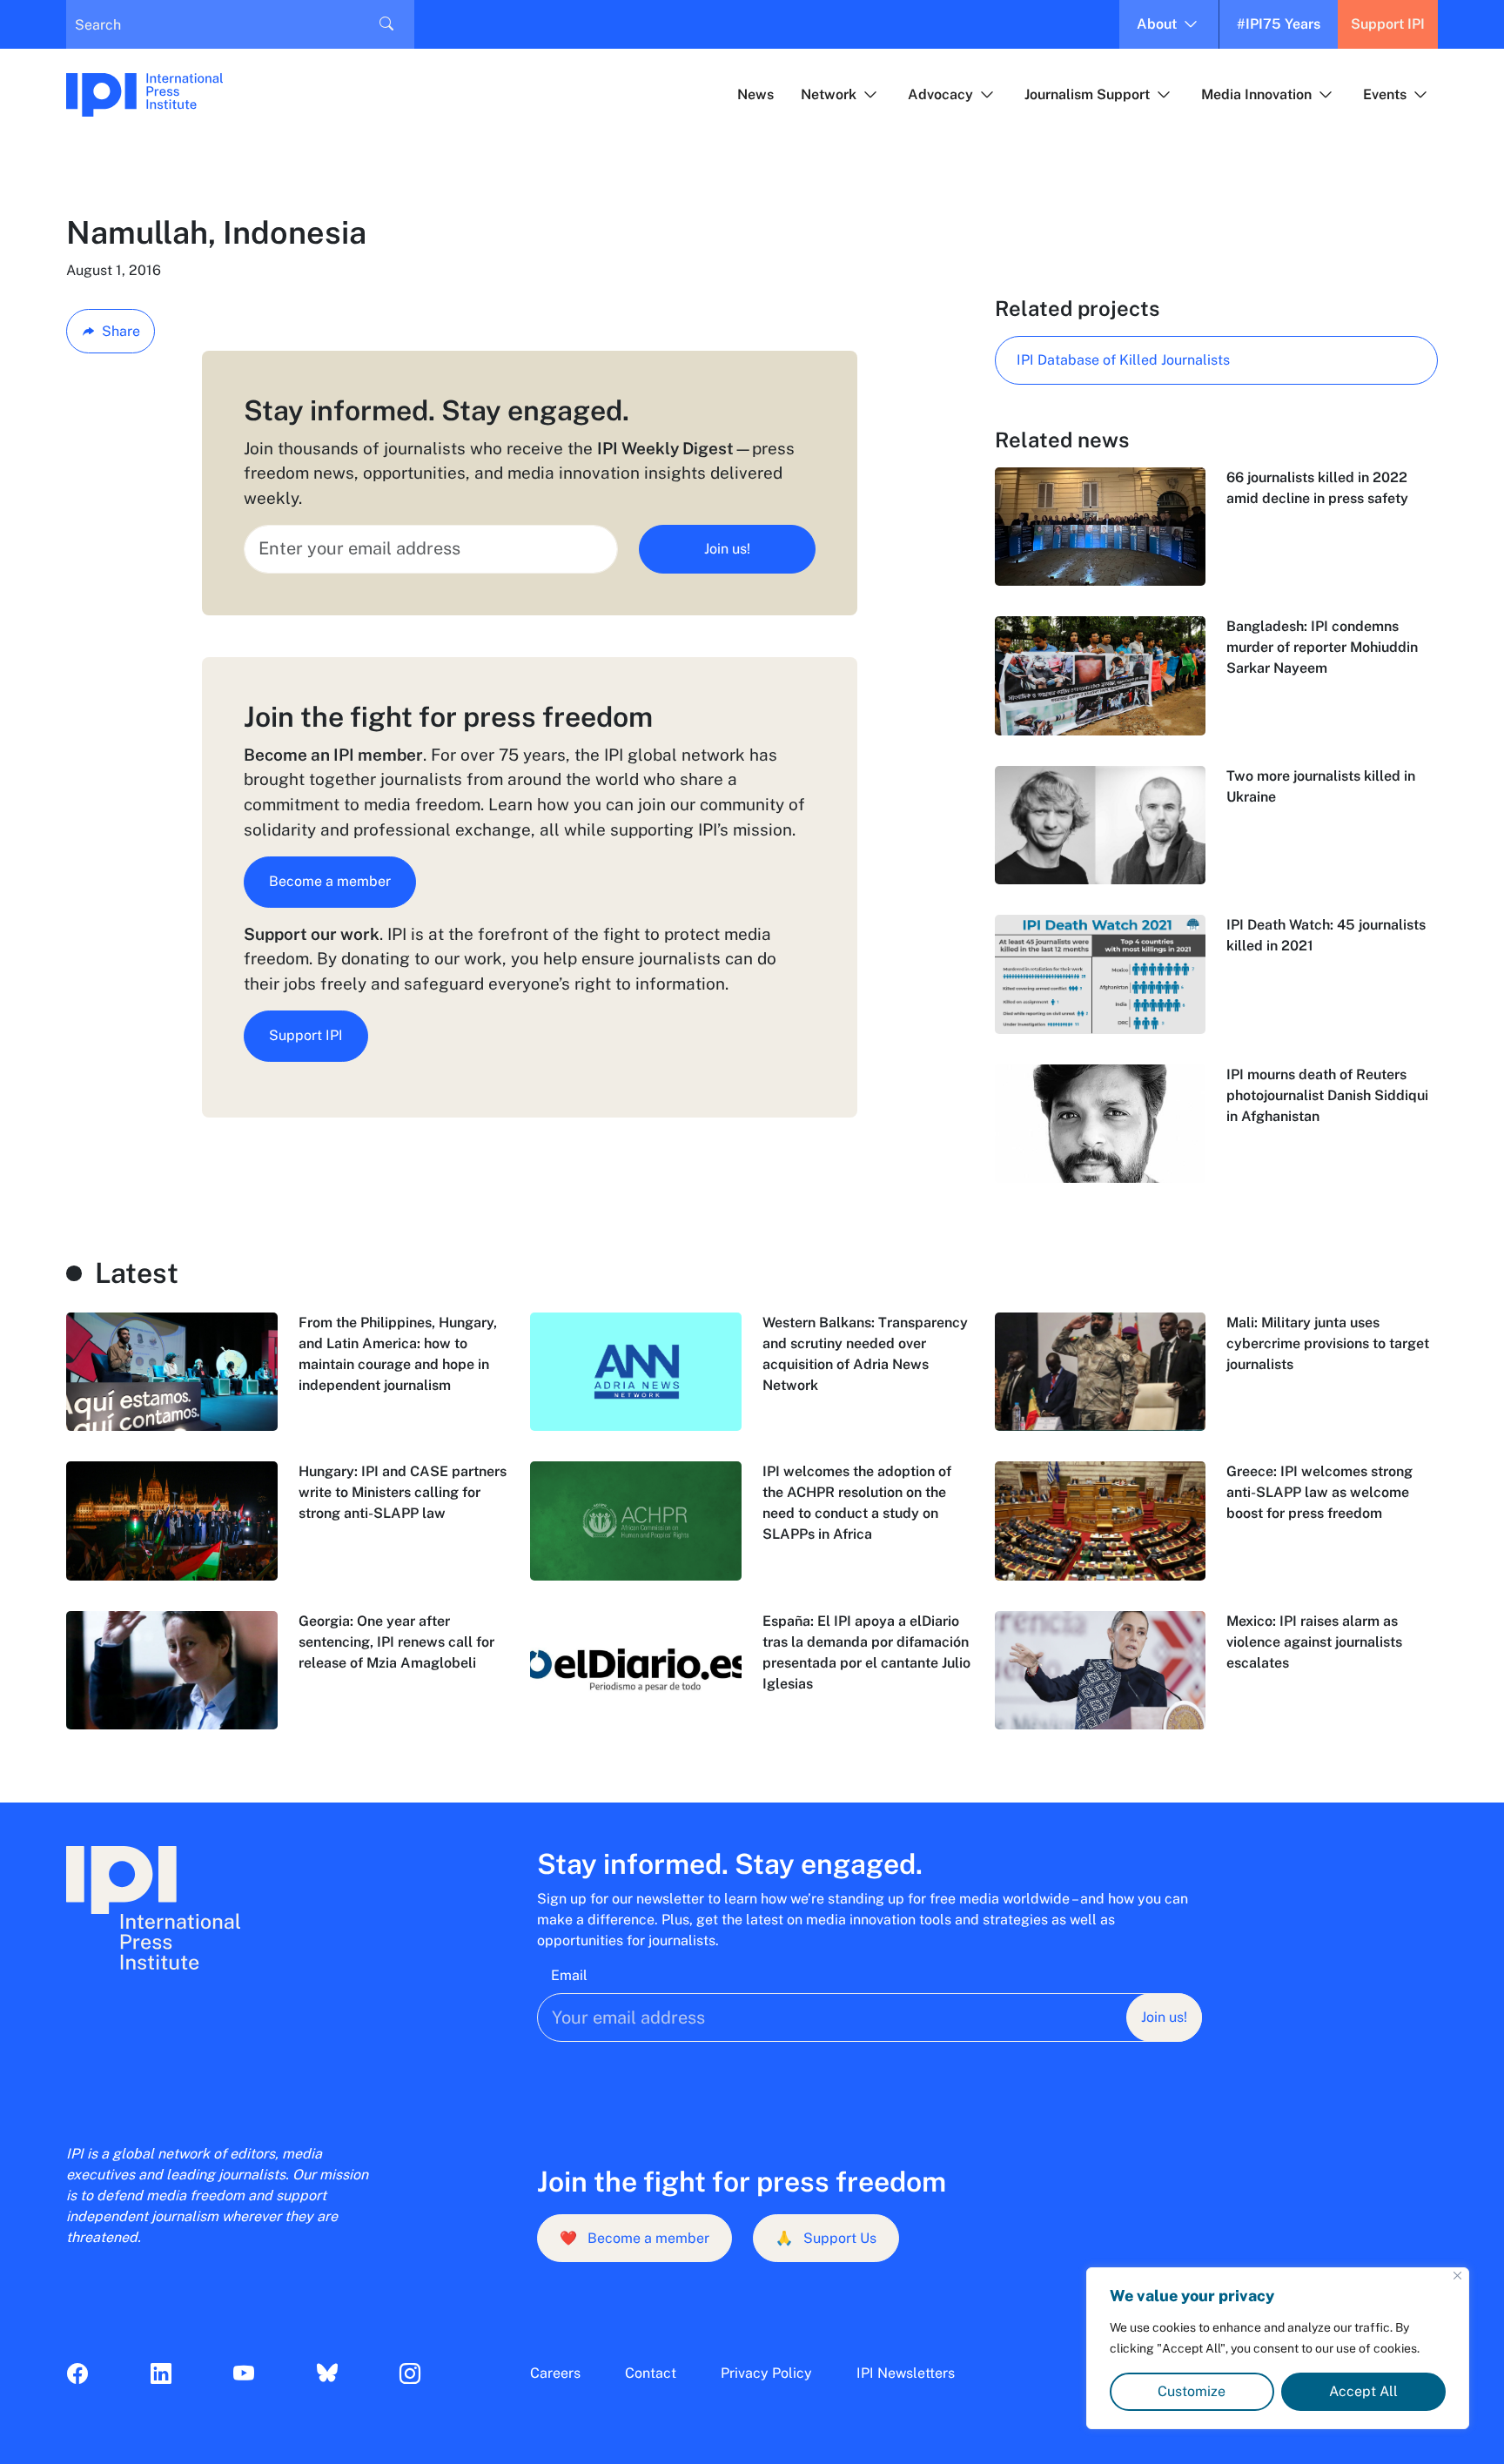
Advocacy (940, 94)
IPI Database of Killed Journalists (1123, 360)
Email (569, 1975)
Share (121, 331)
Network (829, 94)
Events (1385, 94)
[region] (1278, 2348)
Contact (651, 2373)
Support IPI (1388, 24)
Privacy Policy (766, 2373)
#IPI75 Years (1279, 24)
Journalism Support (1087, 94)
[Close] (1457, 2276)
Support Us (826, 2238)
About (1157, 24)
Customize (1192, 2391)
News (755, 94)
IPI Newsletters (906, 2373)
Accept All (1363, 2391)
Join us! (727, 549)
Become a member (330, 881)
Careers (555, 2373)
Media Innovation (1256, 94)
